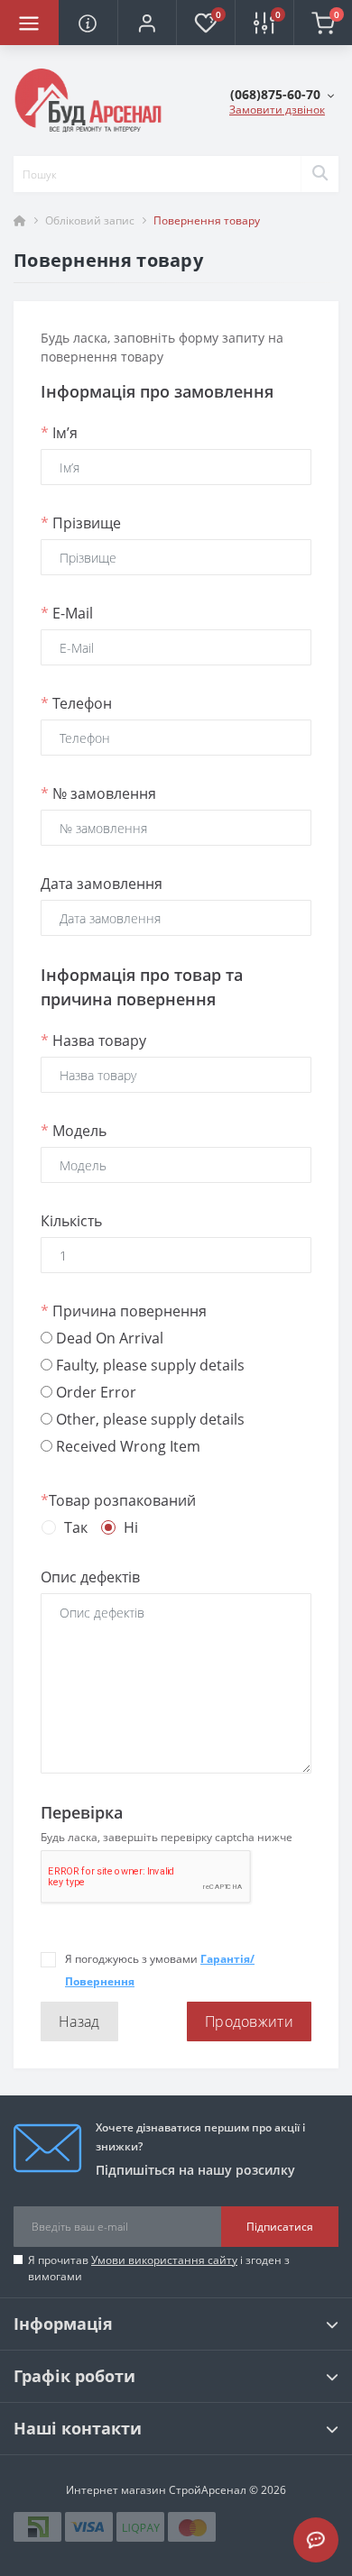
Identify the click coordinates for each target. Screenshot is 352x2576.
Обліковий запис (90, 220)
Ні (131, 1527)
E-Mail (67, 613)
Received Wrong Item (126, 1446)
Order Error (94, 1392)
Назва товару (93, 1040)
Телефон (76, 703)
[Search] (320, 174)
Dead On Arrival (108, 1338)
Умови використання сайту (164, 2260)
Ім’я (59, 433)
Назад (79, 2021)
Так (76, 1527)
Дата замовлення (102, 884)
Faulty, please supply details (148, 1365)
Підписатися (280, 2227)
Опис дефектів (90, 1577)
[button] (147, 23)
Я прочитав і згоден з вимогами (159, 2268)
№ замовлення (98, 793)
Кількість (71, 1221)
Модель (74, 1131)
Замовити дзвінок (277, 110)
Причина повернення (124, 1311)
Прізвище (81, 523)
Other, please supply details (148, 1419)
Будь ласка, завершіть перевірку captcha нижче (167, 1837)
